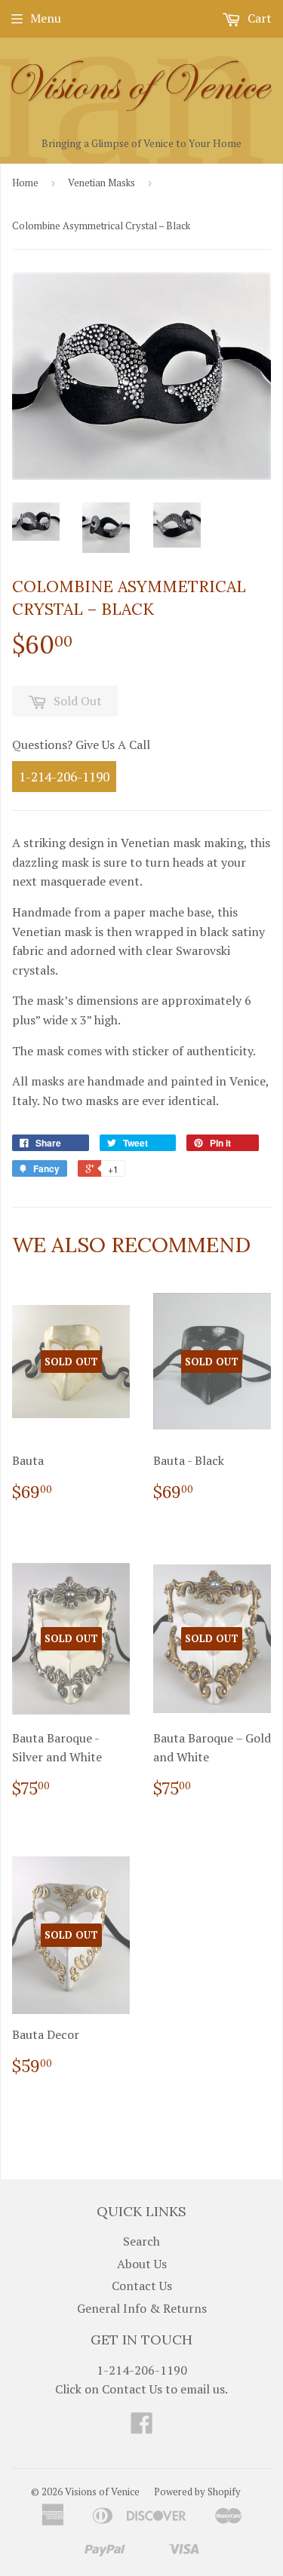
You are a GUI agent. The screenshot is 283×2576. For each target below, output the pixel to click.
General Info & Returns (142, 2308)
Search (141, 2241)
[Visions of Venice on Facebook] (142, 2427)
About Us (142, 2264)
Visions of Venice (102, 2492)
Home (25, 183)
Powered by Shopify (197, 2492)
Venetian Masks (102, 183)
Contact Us (142, 2286)
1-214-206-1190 (64, 777)
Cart (258, 18)
